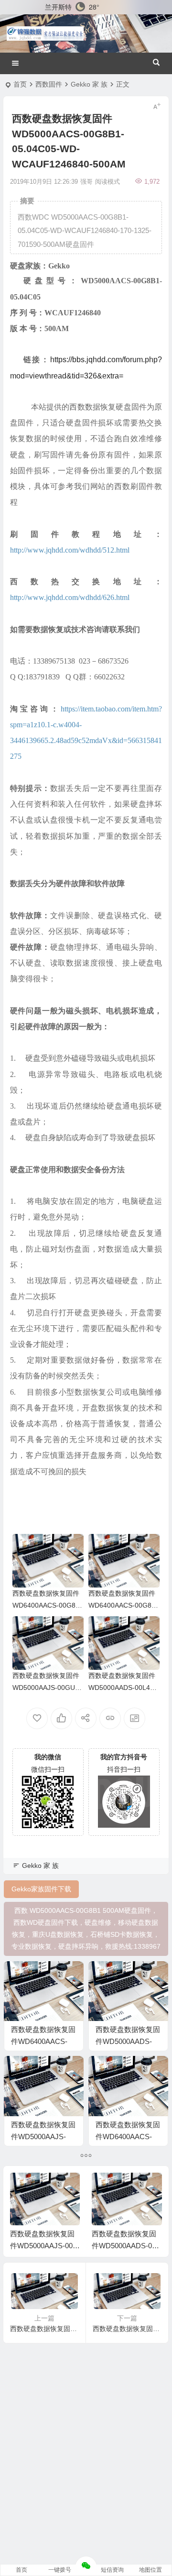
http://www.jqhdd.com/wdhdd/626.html (70, 597)
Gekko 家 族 (89, 84)
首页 (20, 84)
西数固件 (49, 84)
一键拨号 (60, 2570)
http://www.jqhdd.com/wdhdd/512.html (70, 550)
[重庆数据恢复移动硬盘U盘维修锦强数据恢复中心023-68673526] (45, 33)
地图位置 (150, 2570)
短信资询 (112, 2570)
